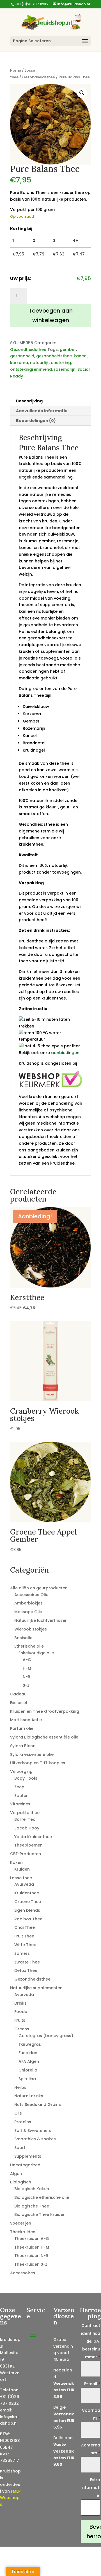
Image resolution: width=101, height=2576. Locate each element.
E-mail (92, 2384)
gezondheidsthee (54, 356)
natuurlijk (39, 363)
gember (68, 349)
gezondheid (22, 356)
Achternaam (91, 2449)
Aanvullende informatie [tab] (42, 411)
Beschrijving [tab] (29, 401)
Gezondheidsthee (39, 77)
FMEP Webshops (10, 2498)
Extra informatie (91, 2488)
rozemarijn (65, 369)
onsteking (61, 363)
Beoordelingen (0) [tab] (36, 421)
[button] (82, 93)
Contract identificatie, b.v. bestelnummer (91, 2341)
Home (16, 70)
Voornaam (91, 2414)
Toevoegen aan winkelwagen (51, 315)
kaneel (81, 356)
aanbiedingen (65, 1053)
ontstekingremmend (31, 369)
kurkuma (19, 363)
